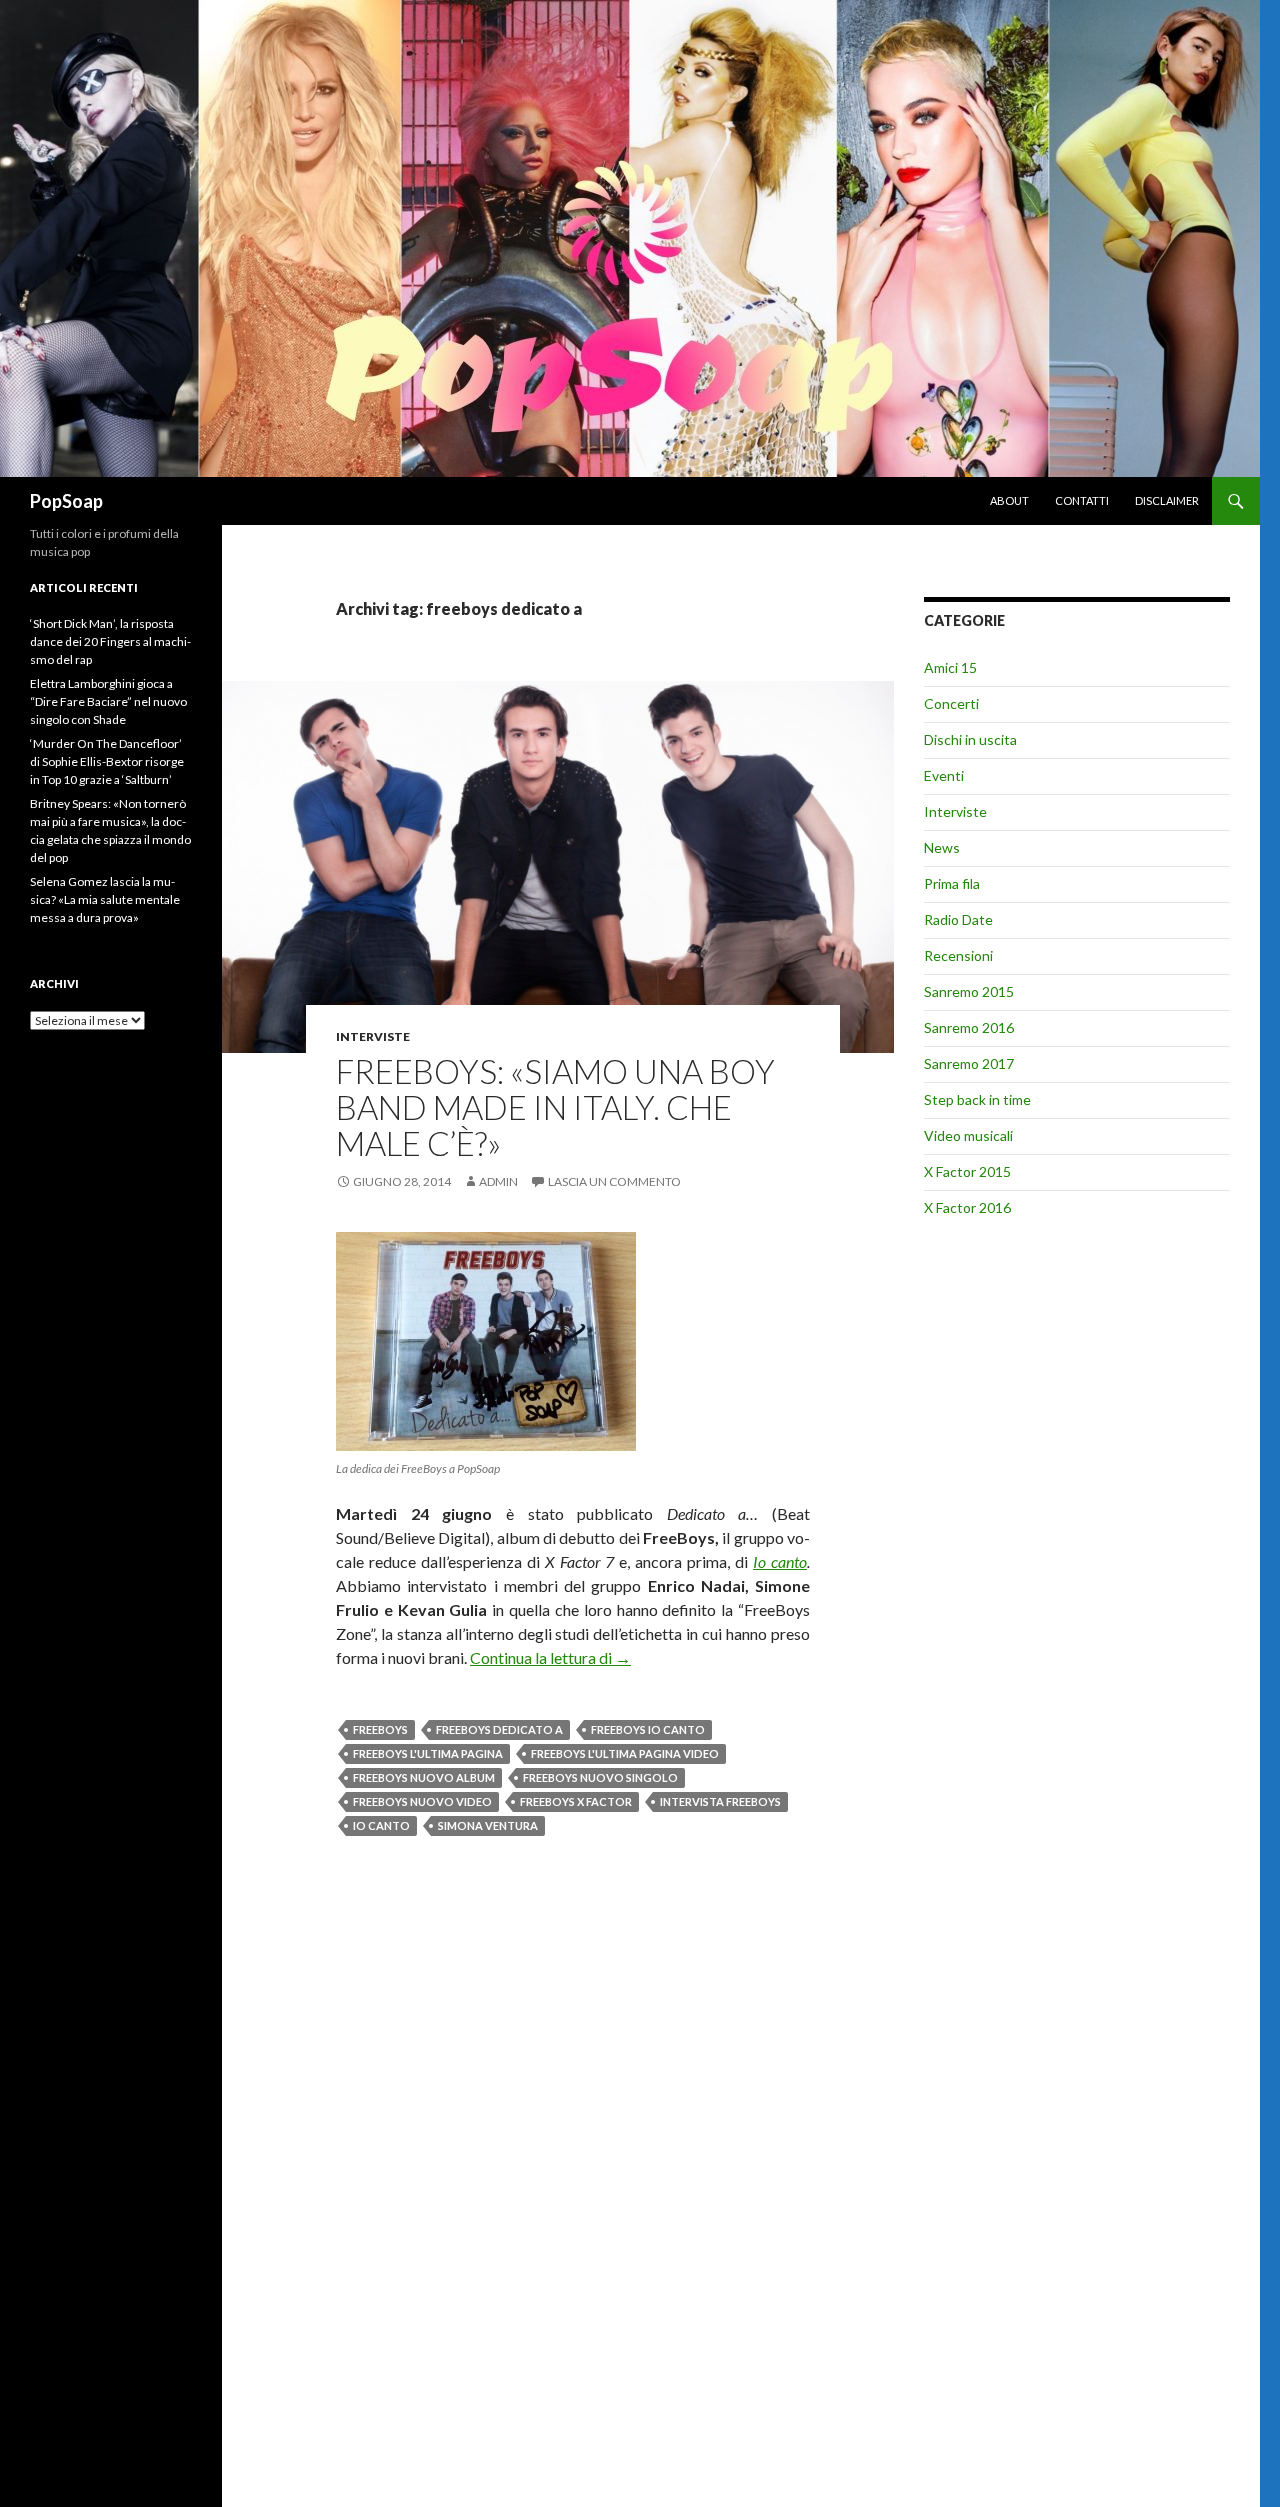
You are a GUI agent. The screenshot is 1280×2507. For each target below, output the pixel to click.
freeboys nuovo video (422, 1801)
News (942, 847)
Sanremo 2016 (969, 1027)
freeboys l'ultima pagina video (625, 1753)
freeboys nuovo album (424, 1777)
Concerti (951, 703)
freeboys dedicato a (499, 1729)
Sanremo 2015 (969, 991)
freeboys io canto (648, 1729)
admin (498, 1181)
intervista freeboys (720, 1801)
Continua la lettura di (550, 1657)
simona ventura (488, 1825)
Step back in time (977, 1099)
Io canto (780, 1561)
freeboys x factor (576, 1801)
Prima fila (952, 883)
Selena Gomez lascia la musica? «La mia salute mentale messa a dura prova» (105, 899)
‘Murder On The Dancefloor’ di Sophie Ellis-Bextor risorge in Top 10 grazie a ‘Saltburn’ (107, 761)
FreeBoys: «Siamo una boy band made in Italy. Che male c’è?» (555, 1107)
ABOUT (1009, 500)
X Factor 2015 (967, 1171)
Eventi (944, 775)
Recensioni (958, 955)
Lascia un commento (614, 1181)
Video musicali (968, 1135)
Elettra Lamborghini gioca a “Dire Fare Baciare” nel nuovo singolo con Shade (108, 701)
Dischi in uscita (970, 739)
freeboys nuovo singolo (600, 1777)
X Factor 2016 (967, 1207)
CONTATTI (1082, 500)
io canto (381, 1825)
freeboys (380, 1729)
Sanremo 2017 (969, 1063)
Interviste (373, 1036)
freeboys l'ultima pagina (428, 1753)
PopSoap (66, 501)
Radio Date (958, 919)
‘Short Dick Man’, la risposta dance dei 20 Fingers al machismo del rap (110, 641)
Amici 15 (950, 667)
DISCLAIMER (1167, 500)
